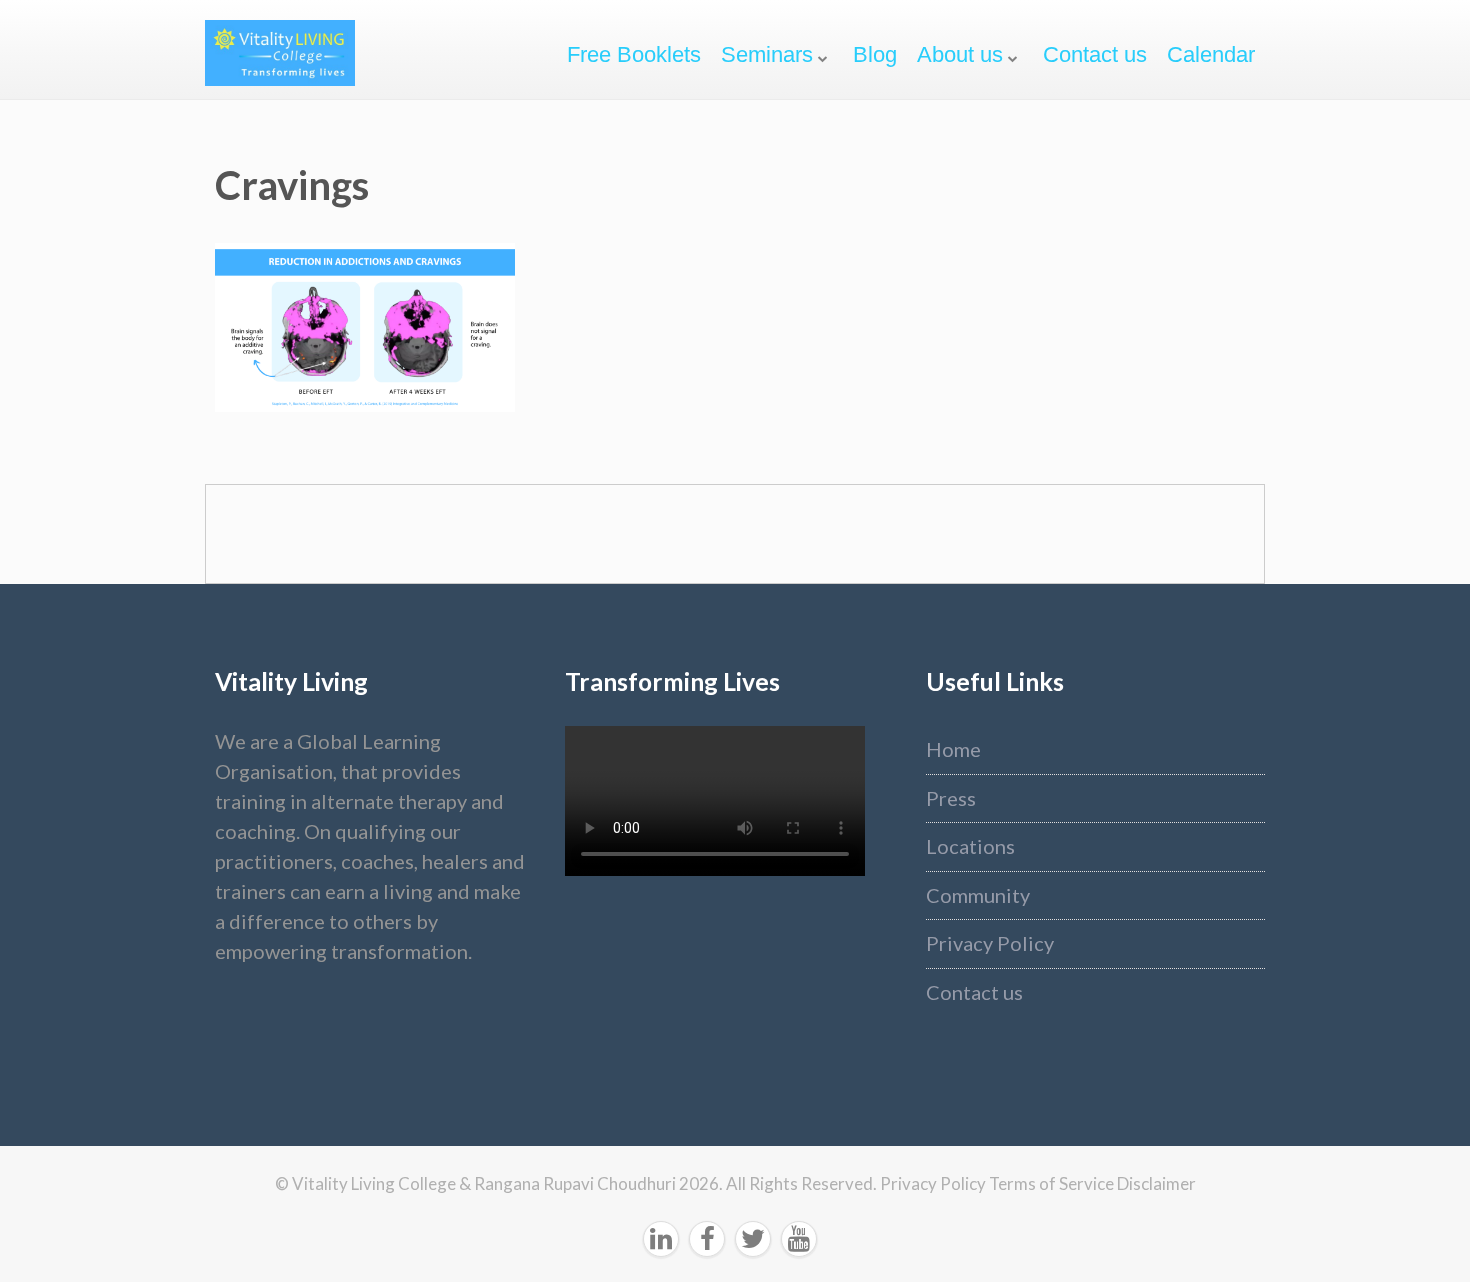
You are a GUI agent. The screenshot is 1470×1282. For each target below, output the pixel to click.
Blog (875, 54)
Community (978, 895)
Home (953, 749)
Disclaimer (1156, 1183)
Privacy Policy (990, 943)
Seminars (767, 54)
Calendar (1211, 54)
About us (960, 54)
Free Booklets (634, 54)
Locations (970, 846)
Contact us (1095, 54)
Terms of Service (1053, 1183)
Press (951, 798)
